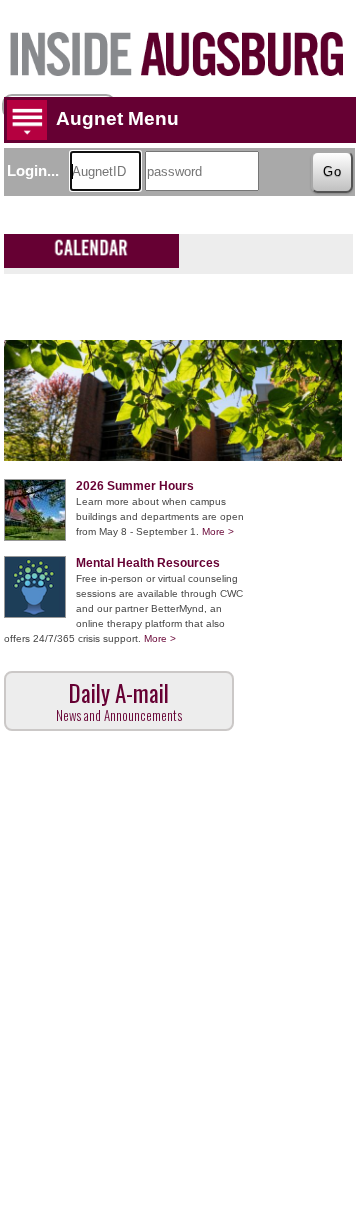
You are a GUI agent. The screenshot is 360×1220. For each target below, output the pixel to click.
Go (332, 171)
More (218, 531)
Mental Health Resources (148, 563)
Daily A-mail (119, 700)
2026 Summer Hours (135, 486)
